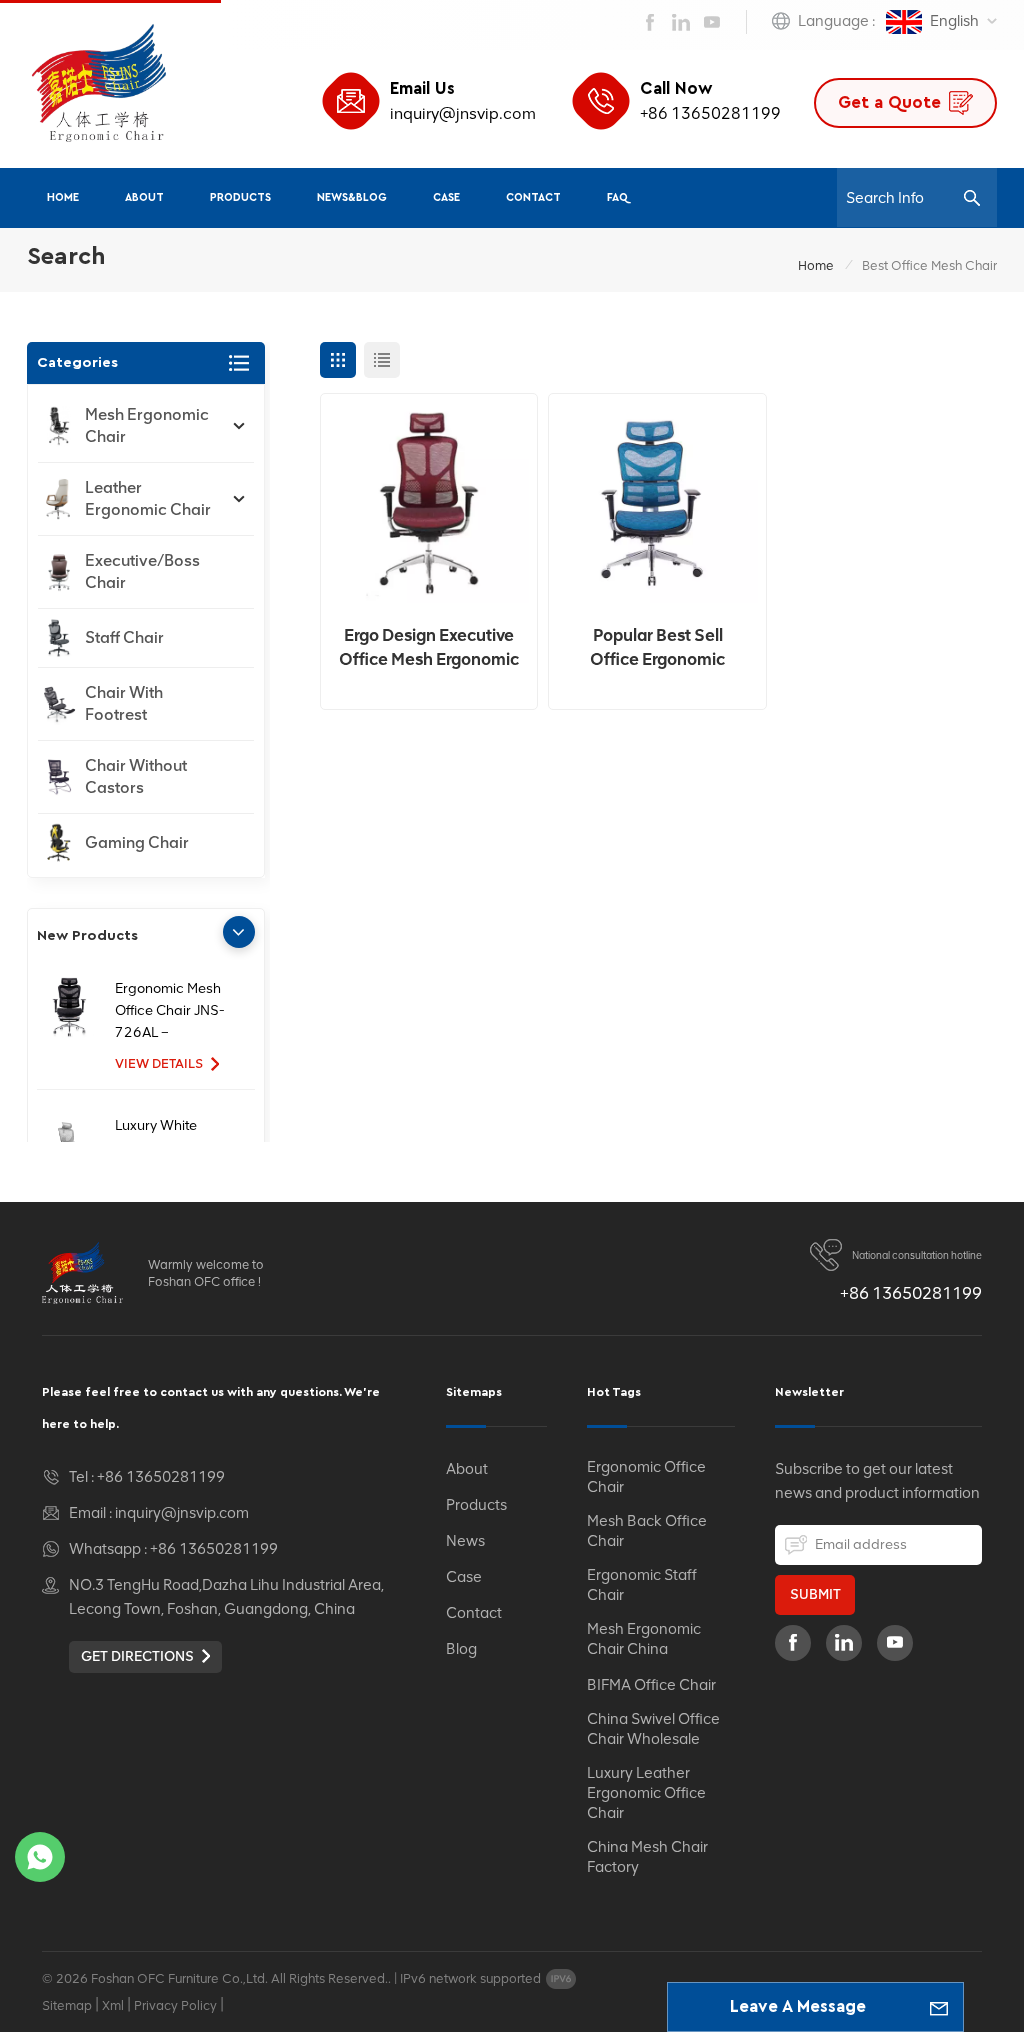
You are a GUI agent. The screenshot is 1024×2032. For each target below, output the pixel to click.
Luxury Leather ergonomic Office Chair (646, 1793)
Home (63, 197)
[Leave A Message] (939, 2007)
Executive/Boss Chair (142, 571)
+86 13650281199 (710, 113)
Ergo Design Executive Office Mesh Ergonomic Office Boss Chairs (429, 648)
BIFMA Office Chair (651, 1685)
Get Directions (137, 1656)
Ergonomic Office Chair (646, 1477)
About (144, 197)
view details (159, 1063)
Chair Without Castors (136, 776)
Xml (113, 2005)
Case (446, 197)
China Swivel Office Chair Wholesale (653, 1729)
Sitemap (67, 2005)
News (465, 1541)
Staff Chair (124, 637)
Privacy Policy (175, 2005)
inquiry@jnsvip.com (463, 113)
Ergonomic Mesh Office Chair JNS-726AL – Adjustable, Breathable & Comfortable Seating (170, 1012)
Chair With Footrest (124, 703)
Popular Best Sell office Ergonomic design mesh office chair (657, 648)
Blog (461, 1649)
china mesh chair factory (647, 1857)
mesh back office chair (647, 1531)
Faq (617, 197)
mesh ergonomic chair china (644, 1639)
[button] (239, 932)
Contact (533, 197)
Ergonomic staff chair (642, 1585)
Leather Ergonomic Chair (148, 498)
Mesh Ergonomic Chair (147, 425)
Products (240, 197)
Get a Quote (889, 102)
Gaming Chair (137, 842)
